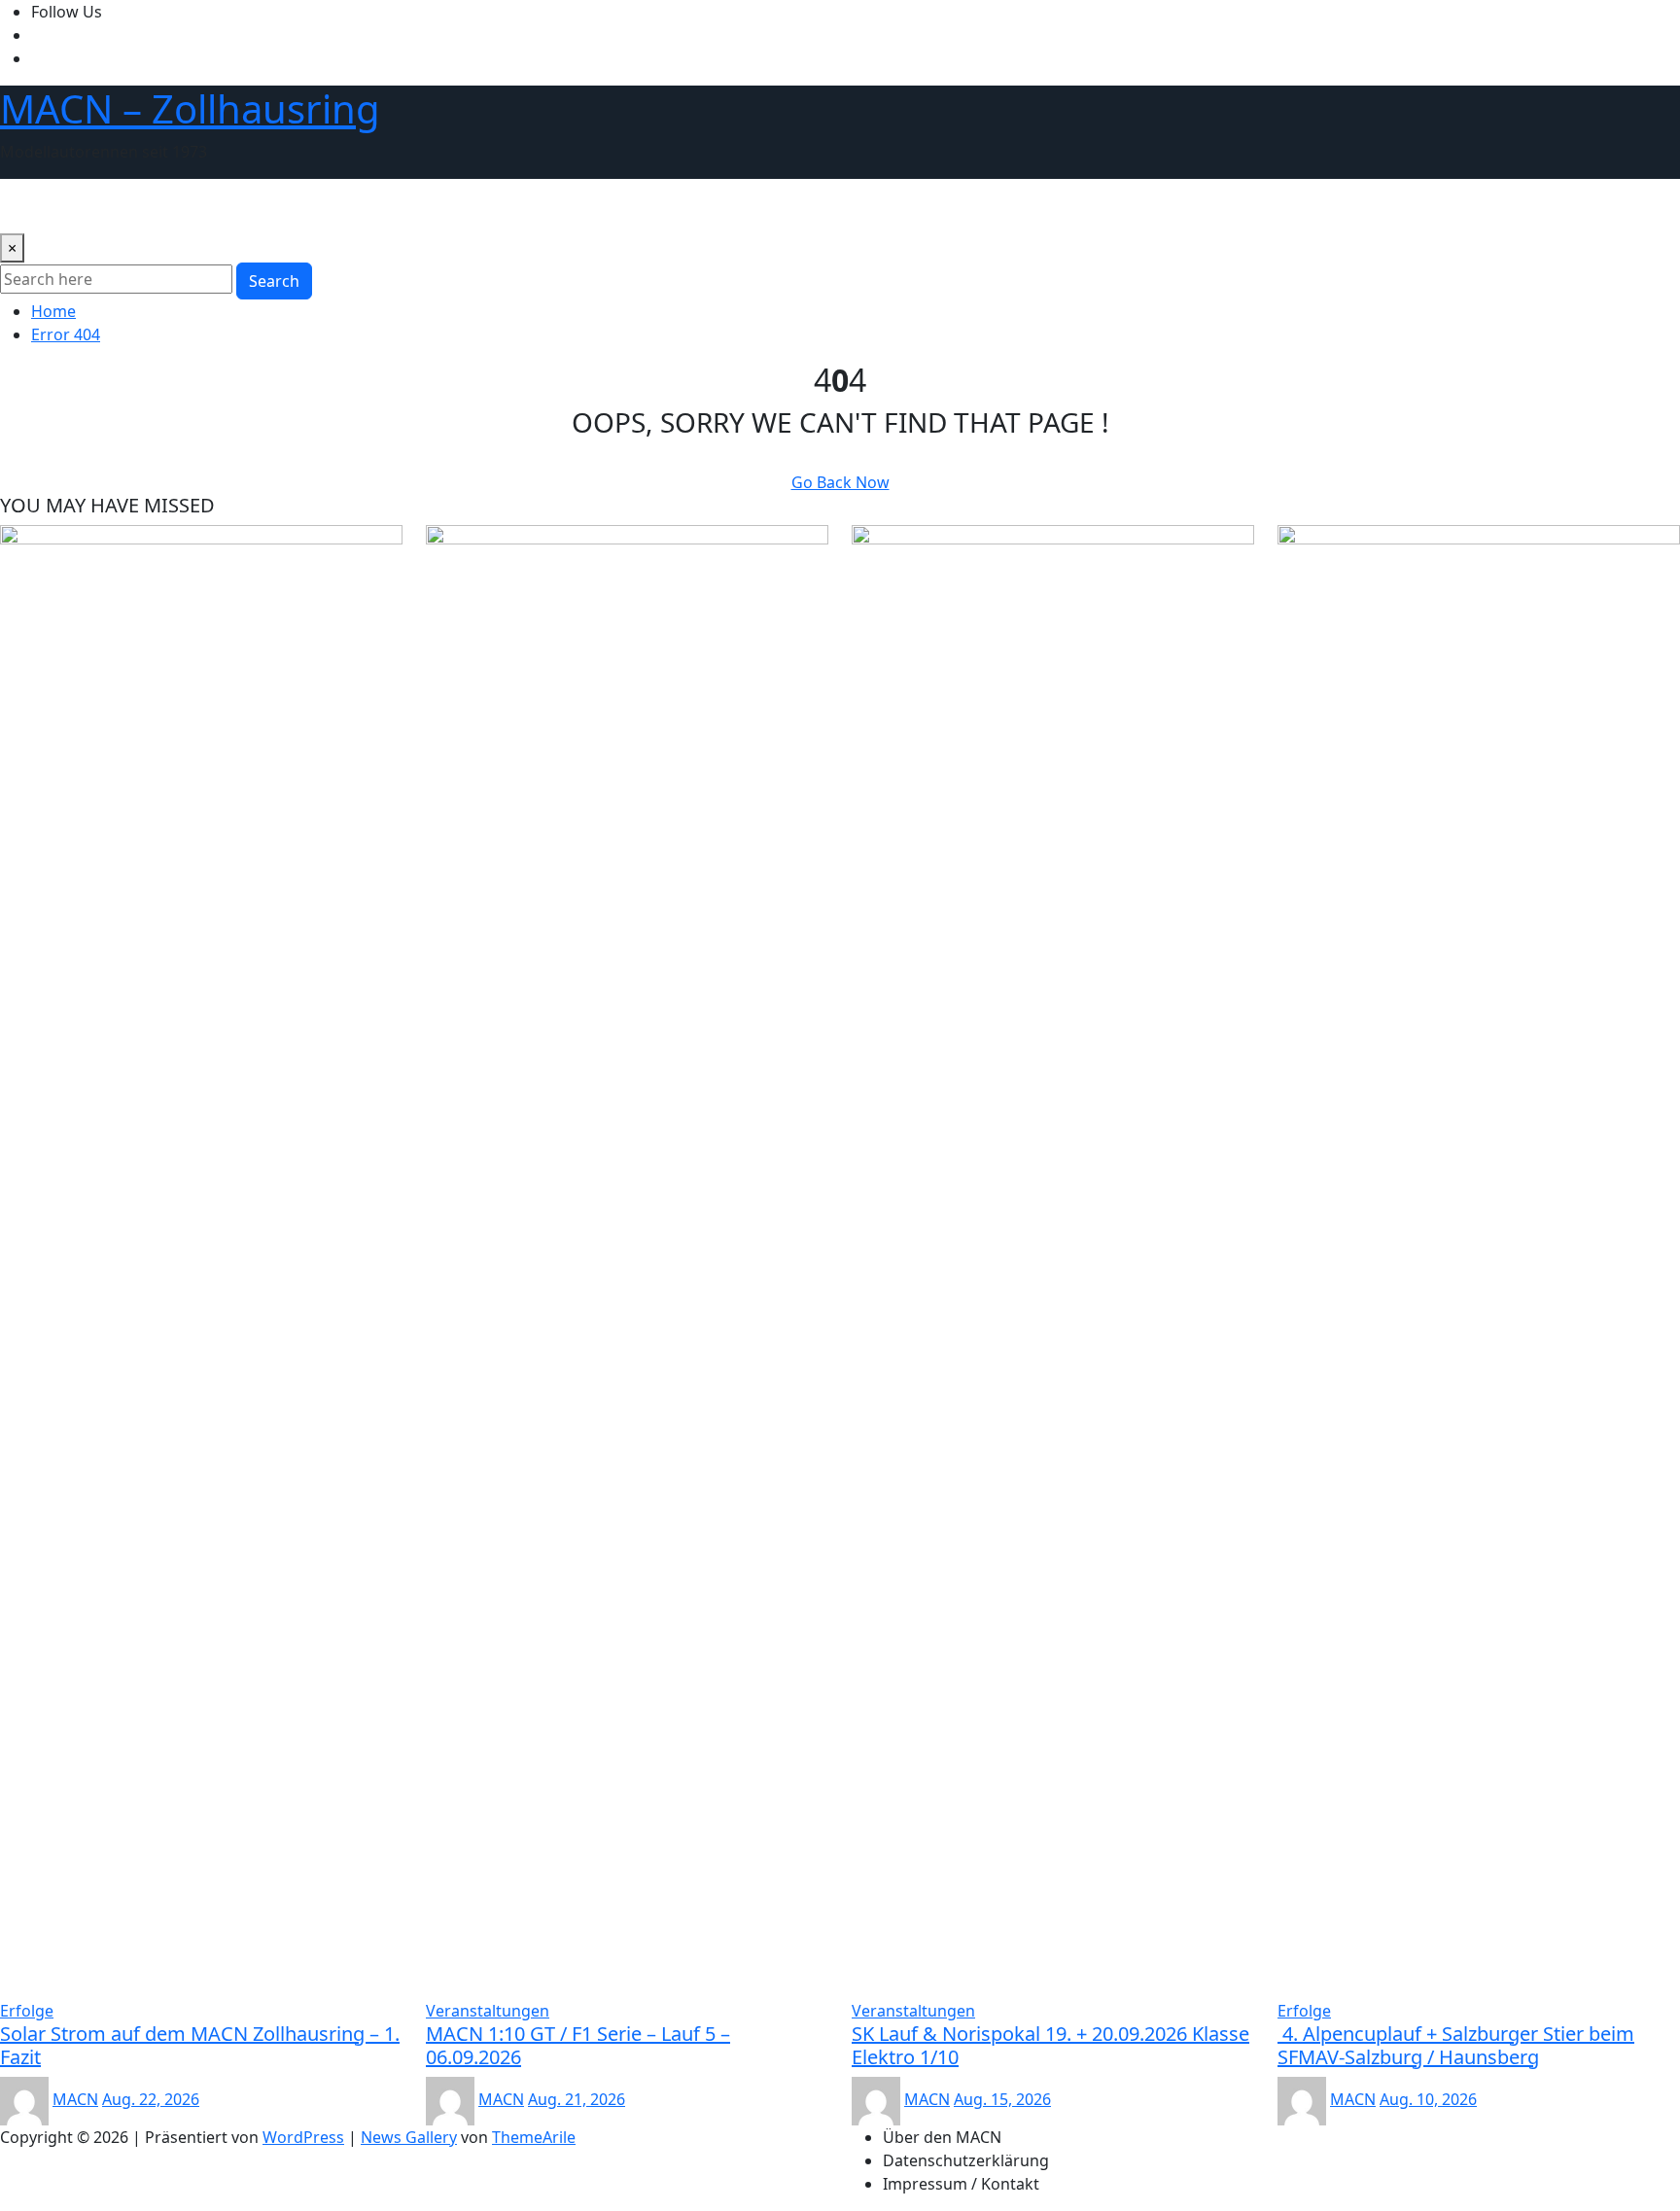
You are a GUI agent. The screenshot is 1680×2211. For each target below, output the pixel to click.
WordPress (303, 2137)
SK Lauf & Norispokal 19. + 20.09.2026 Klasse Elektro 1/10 (1050, 2045)
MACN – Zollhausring (190, 108)
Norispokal (457, 206)
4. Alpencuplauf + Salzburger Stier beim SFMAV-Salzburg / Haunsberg (1456, 2045)
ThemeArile (534, 2137)
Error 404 (66, 334)
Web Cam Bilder (200, 206)
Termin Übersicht (338, 206)
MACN (75, 2099)
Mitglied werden (670, 206)
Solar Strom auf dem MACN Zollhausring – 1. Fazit (200, 2045)
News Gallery (409, 2137)
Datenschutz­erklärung (966, 2160)
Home (53, 311)
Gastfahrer (554, 206)
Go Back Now (840, 482)
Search (274, 281)
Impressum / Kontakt (961, 2184)
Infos (765, 206)
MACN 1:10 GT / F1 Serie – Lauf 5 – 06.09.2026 (578, 2045)
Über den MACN (67, 206)
